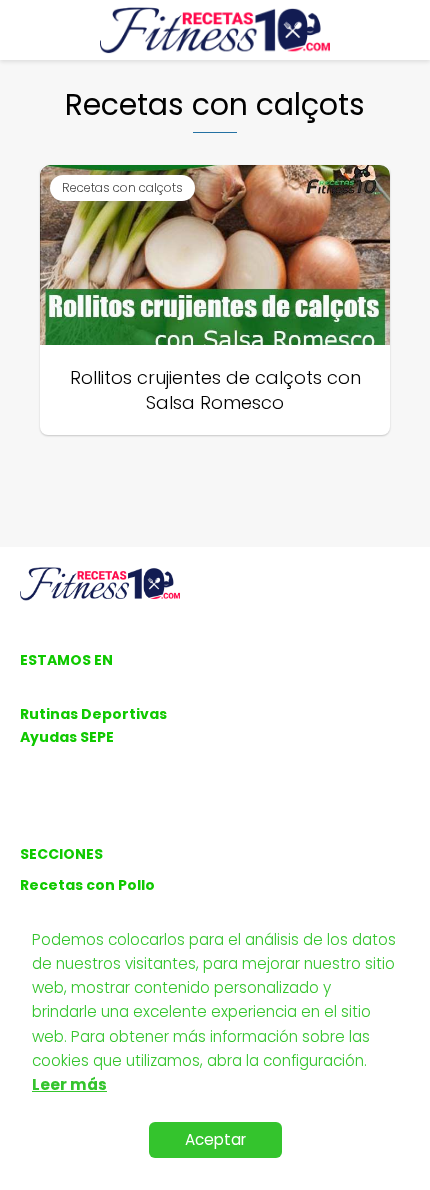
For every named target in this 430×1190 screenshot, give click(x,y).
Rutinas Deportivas (93, 714)
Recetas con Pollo (87, 885)
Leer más (69, 1084)
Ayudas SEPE (67, 737)
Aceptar (215, 1139)
